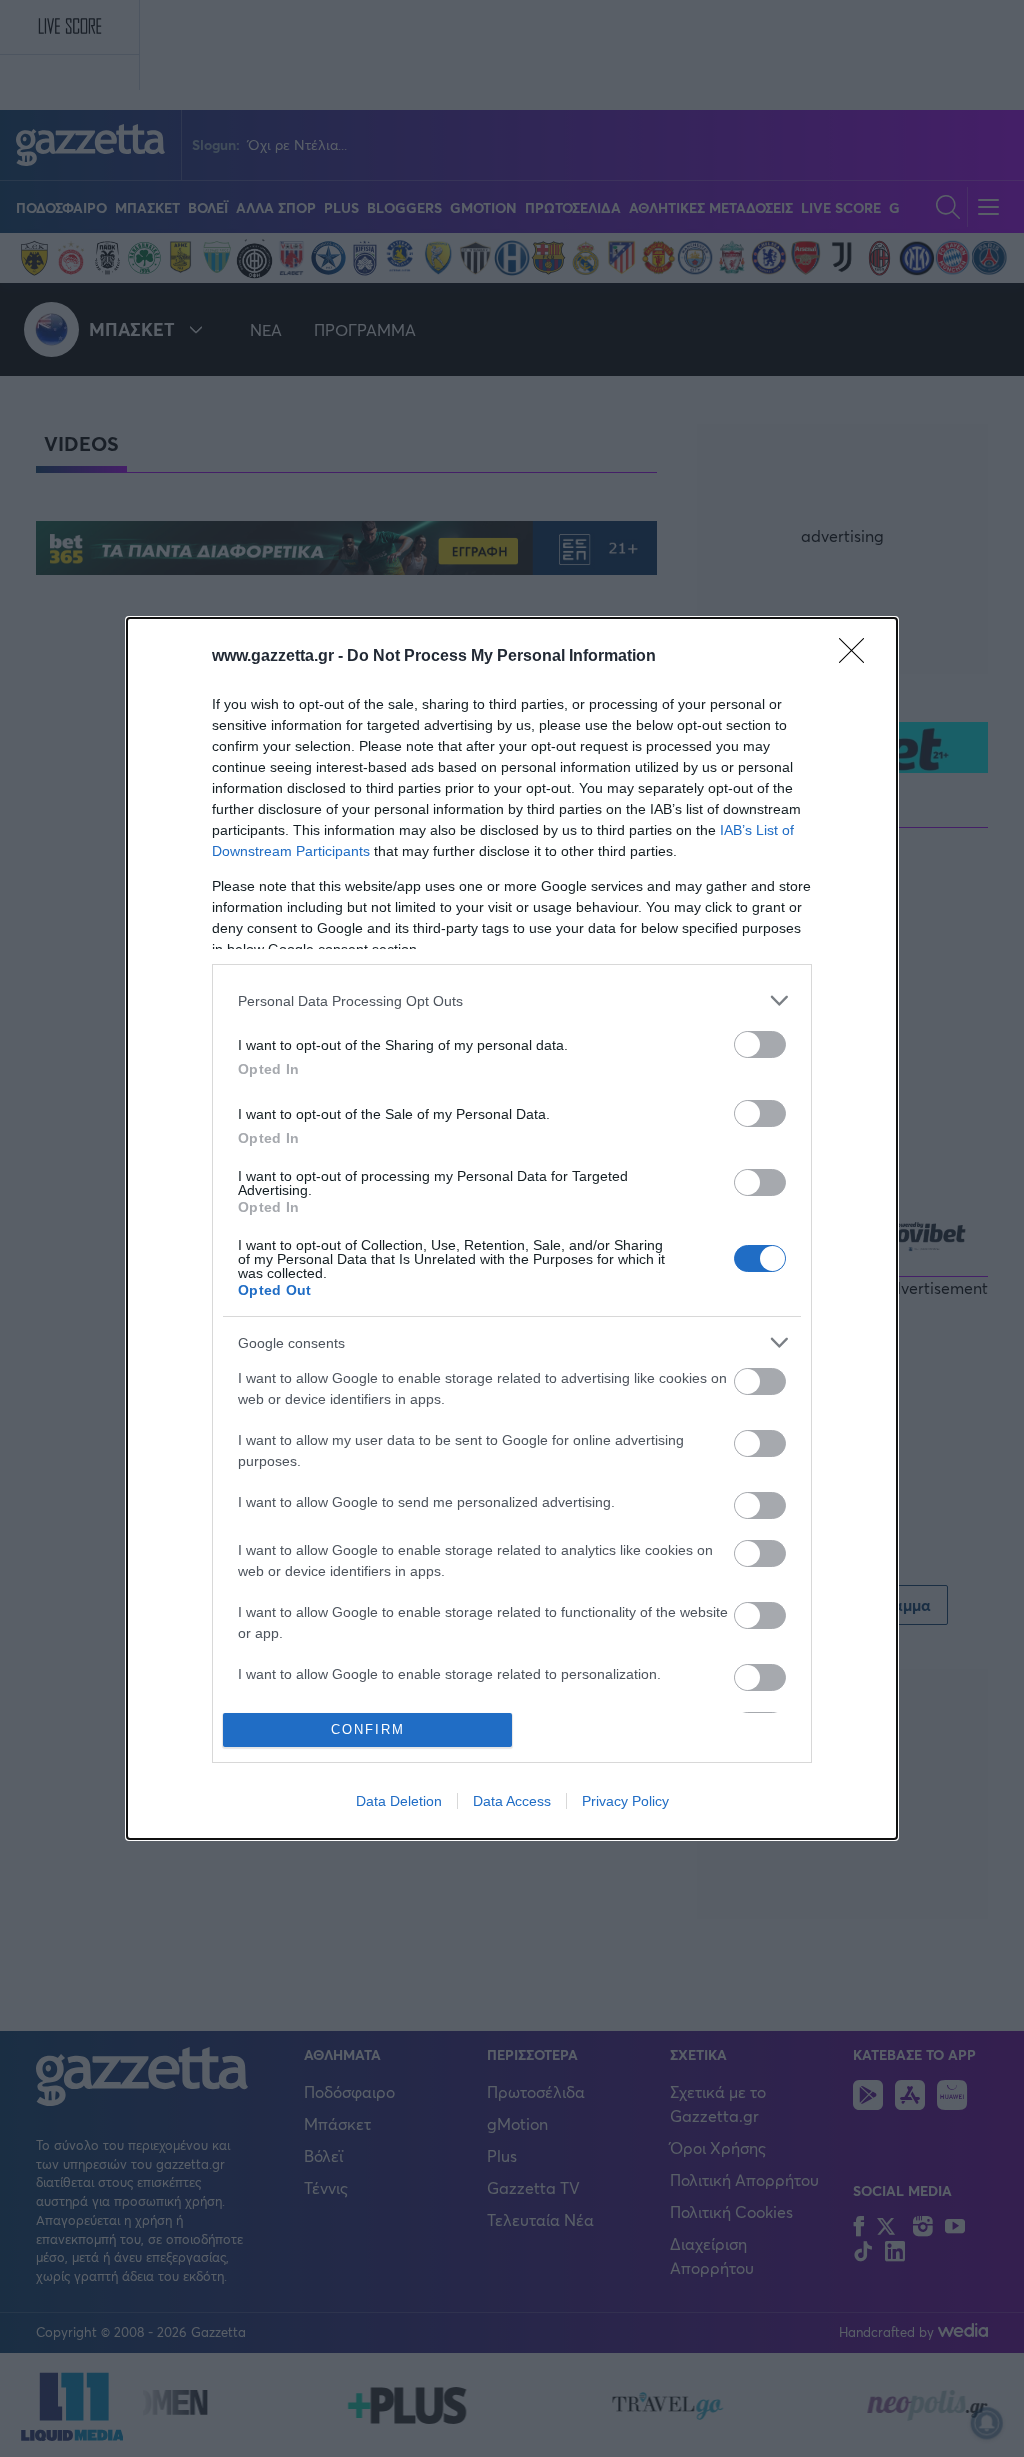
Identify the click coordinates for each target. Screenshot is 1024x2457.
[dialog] (512, 1228)
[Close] (858, 657)
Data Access (512, 1801)
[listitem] (512, 1000)
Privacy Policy (625, 1801)
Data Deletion (399, 1801)
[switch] (760, 1044)
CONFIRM (368, 1729)
